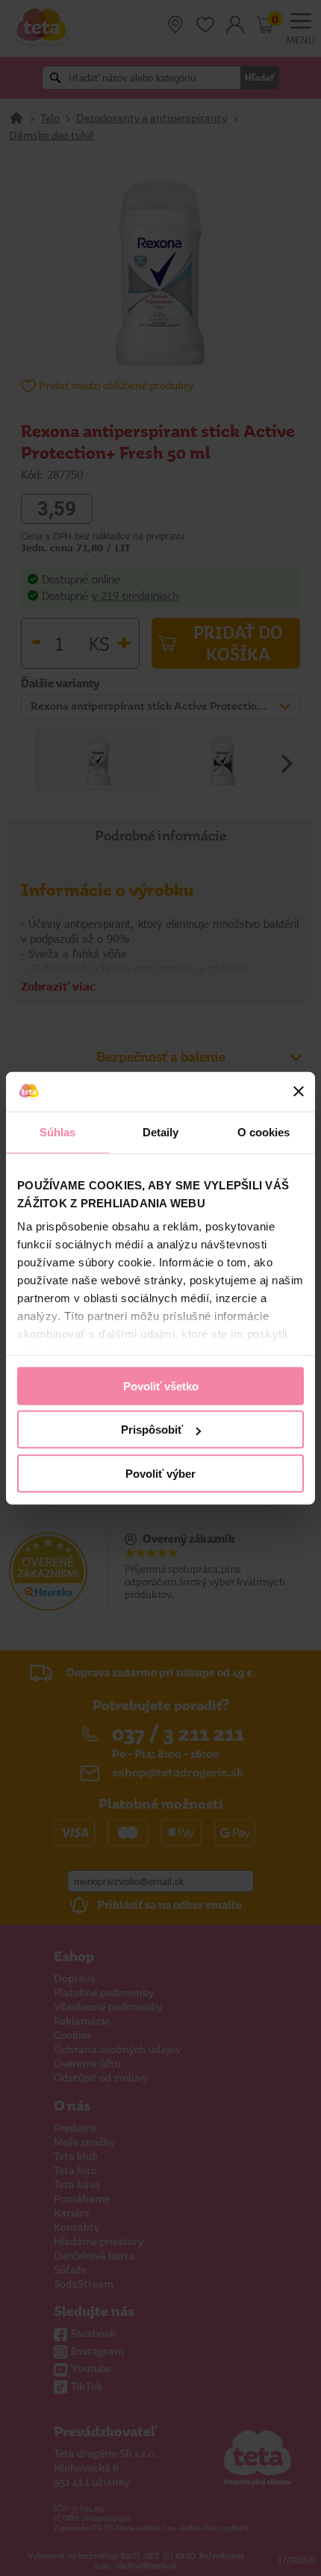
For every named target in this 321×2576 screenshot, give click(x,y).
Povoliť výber (160, 1473)
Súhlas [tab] (58, 1131)
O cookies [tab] (264, 1131)
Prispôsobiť (152, 1430)
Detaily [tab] (161, 1131)
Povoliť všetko (161, 1385)
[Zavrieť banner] (299, 1092)
